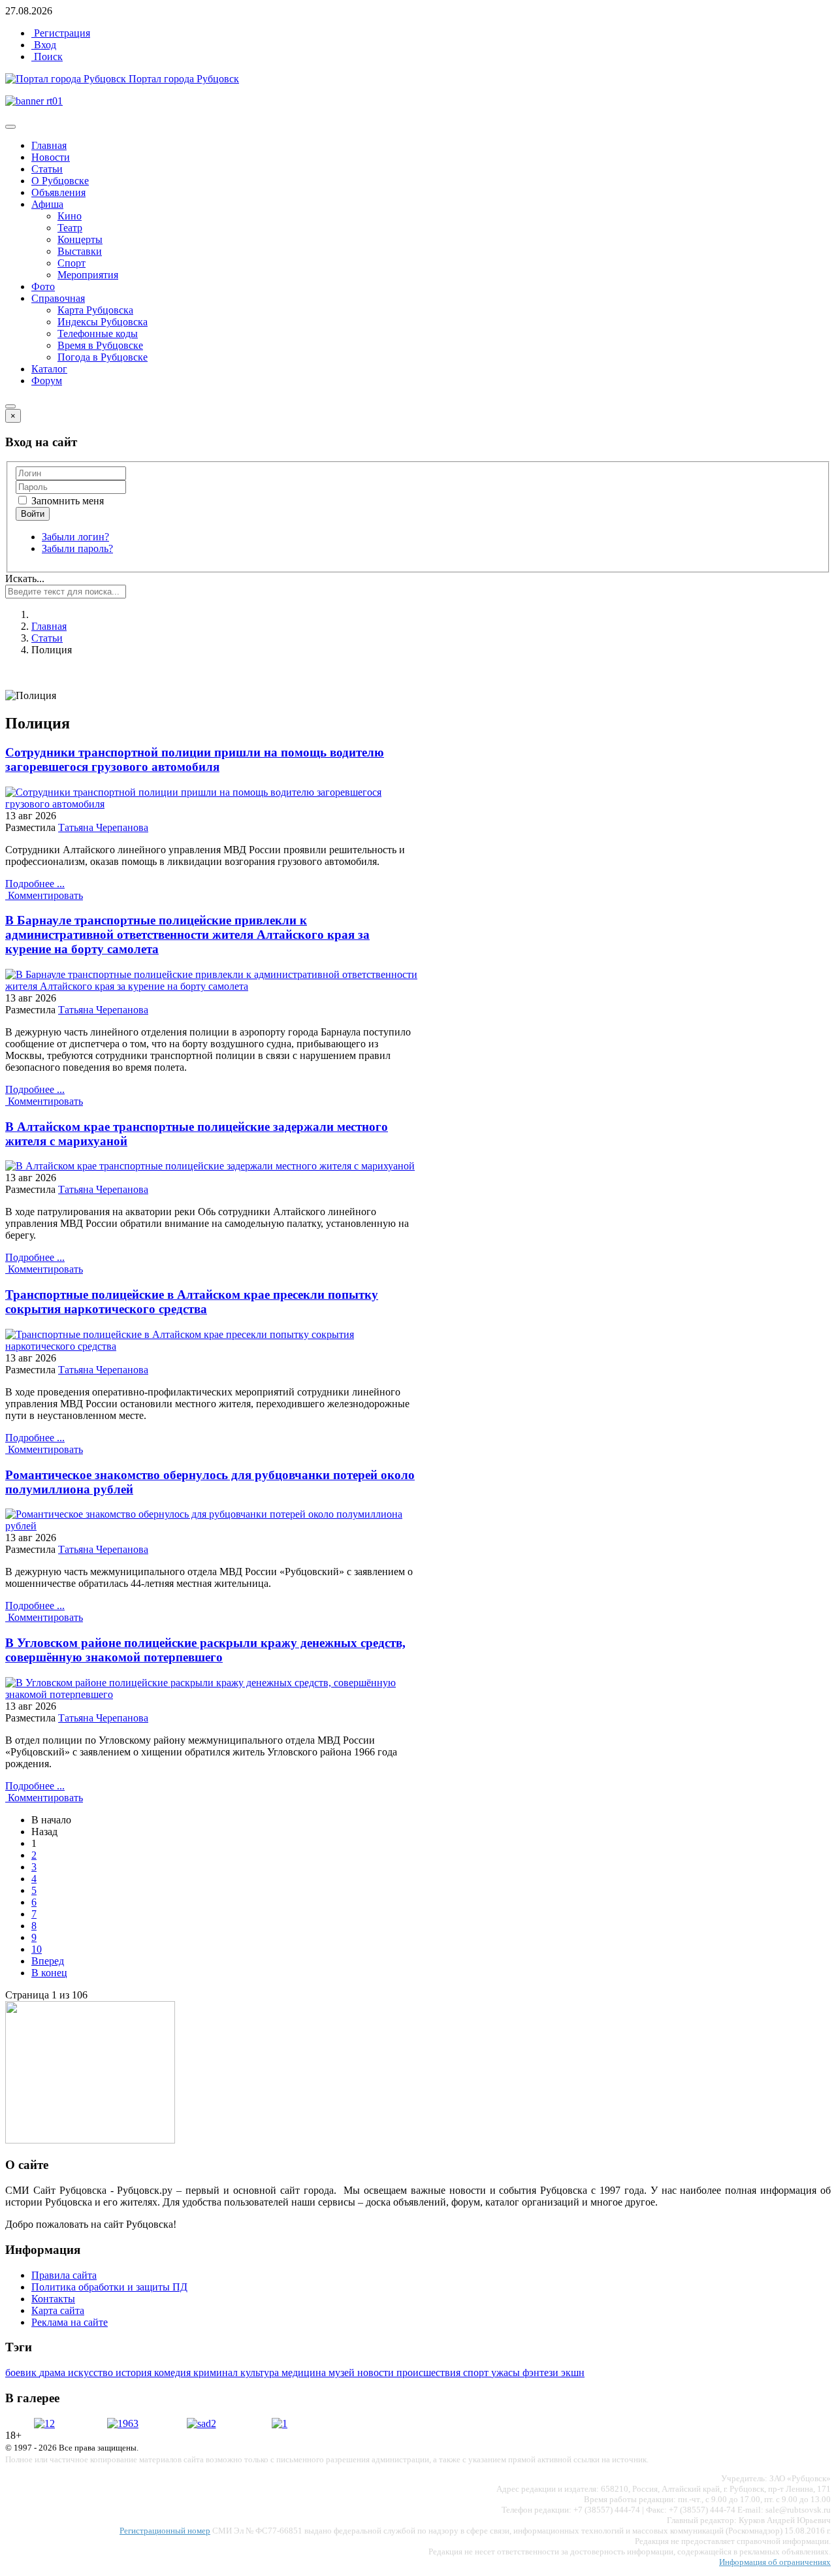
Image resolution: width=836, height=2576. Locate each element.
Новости (51, 157)
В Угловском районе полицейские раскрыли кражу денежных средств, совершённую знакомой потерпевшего (205, 1650)
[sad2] (201, 2423)
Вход (44, 45)
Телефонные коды (98, 334)
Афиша (47, 204)
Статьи (47, 169)
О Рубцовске (60, 181)
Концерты (80, 239)
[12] (44, 2423)
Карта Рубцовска (95, 310)
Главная (49, 145)
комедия (174, 2372)
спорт (477, 2372)
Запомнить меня (66, 501)
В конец (49, 1973)
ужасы (507, 2372)
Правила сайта (64, 2275)
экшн (573, 2372)
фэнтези (542, 2372)
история (135, 2372)
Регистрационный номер (165, 2531)
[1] (280, 2423)
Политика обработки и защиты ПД (109, 2287)
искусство (92, 2372)
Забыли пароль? (77, 548)
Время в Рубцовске (100, 345)
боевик (22, 2372)
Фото (43, 286)
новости (377, 2372)
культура (261, 2372)
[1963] (123, 2423)
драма (54, 2372)
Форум (47, 381)
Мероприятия (88, 275)
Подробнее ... (35, 884)
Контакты (53, 2299)
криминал (217, 2372)
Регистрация (61, 33)
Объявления (58, 192)
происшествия (430, 2372)
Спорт (72, 263)
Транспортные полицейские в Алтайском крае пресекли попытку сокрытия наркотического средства (192, 1302)
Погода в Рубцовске (103, 357)
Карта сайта (58, 2310)
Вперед (48, 1961)
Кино (70, 216)
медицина (305, 2372)
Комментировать (44, 895)
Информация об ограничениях (775, 2562)
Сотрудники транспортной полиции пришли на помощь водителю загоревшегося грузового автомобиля (195, 759)
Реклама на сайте (70, 2322)
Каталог (49, 369)
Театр (70, 228)
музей (343, 2372)
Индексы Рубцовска (103, 322)
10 (37, 1949)
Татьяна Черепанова (103, 827)
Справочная (58, 298)
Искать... (25, 579)
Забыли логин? (75, 537)
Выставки (80, 251)
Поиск (47, 57)
